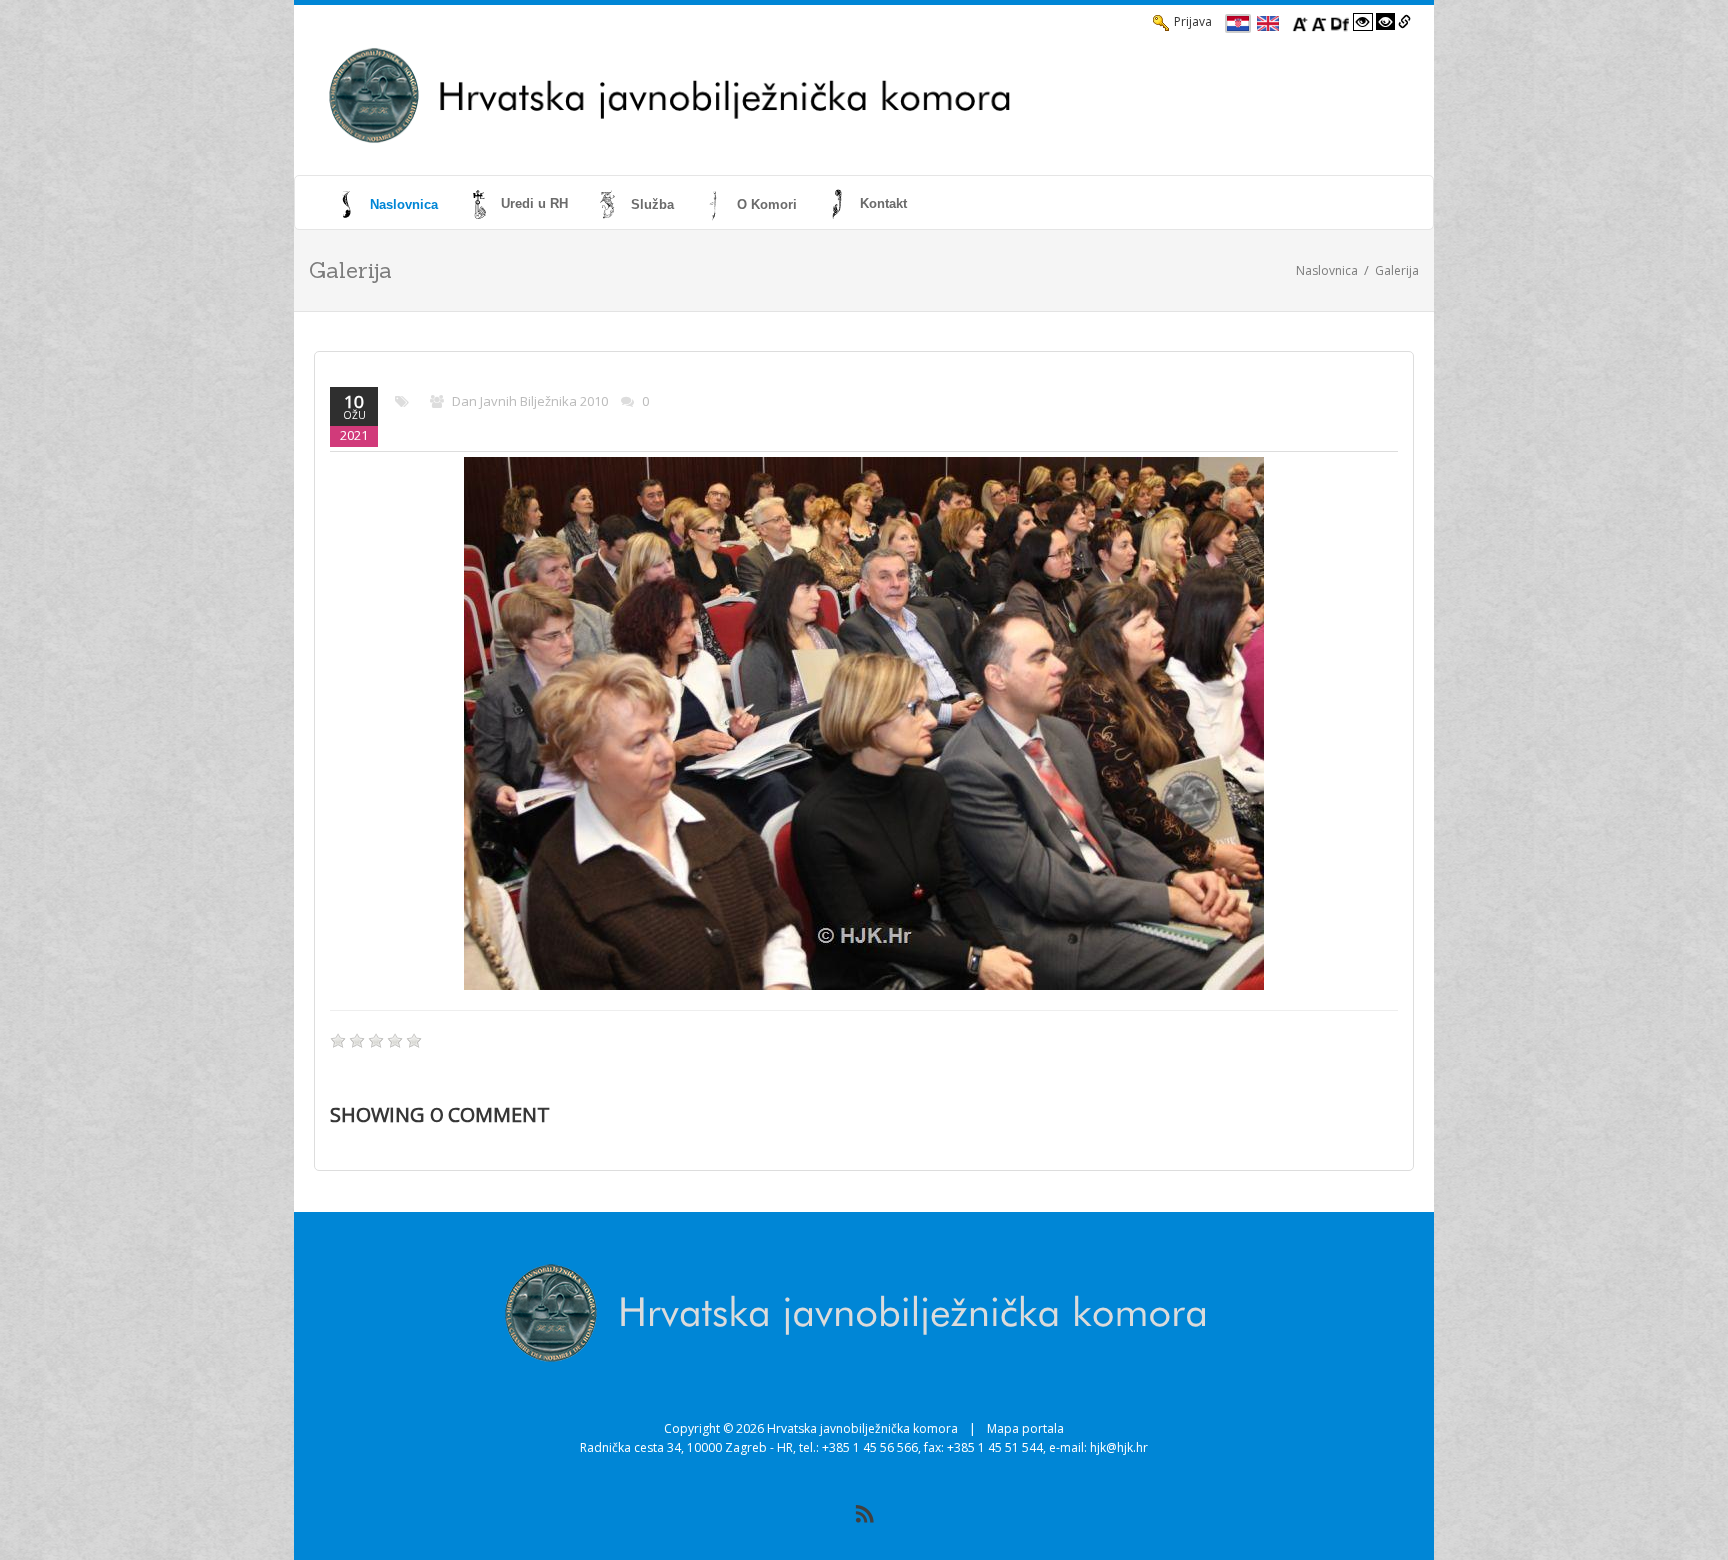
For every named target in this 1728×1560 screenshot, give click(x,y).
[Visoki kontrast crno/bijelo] (1386, 22)
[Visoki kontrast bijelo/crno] (1363, 22)
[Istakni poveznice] (1404, 22)
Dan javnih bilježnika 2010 (530, 401)
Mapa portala (1025, 1428)
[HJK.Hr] (800, 96)
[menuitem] (389, 204)
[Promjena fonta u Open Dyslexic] (1340, 22)
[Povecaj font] (1300, 22)
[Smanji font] (1319, 22)
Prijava (1193, 21)
